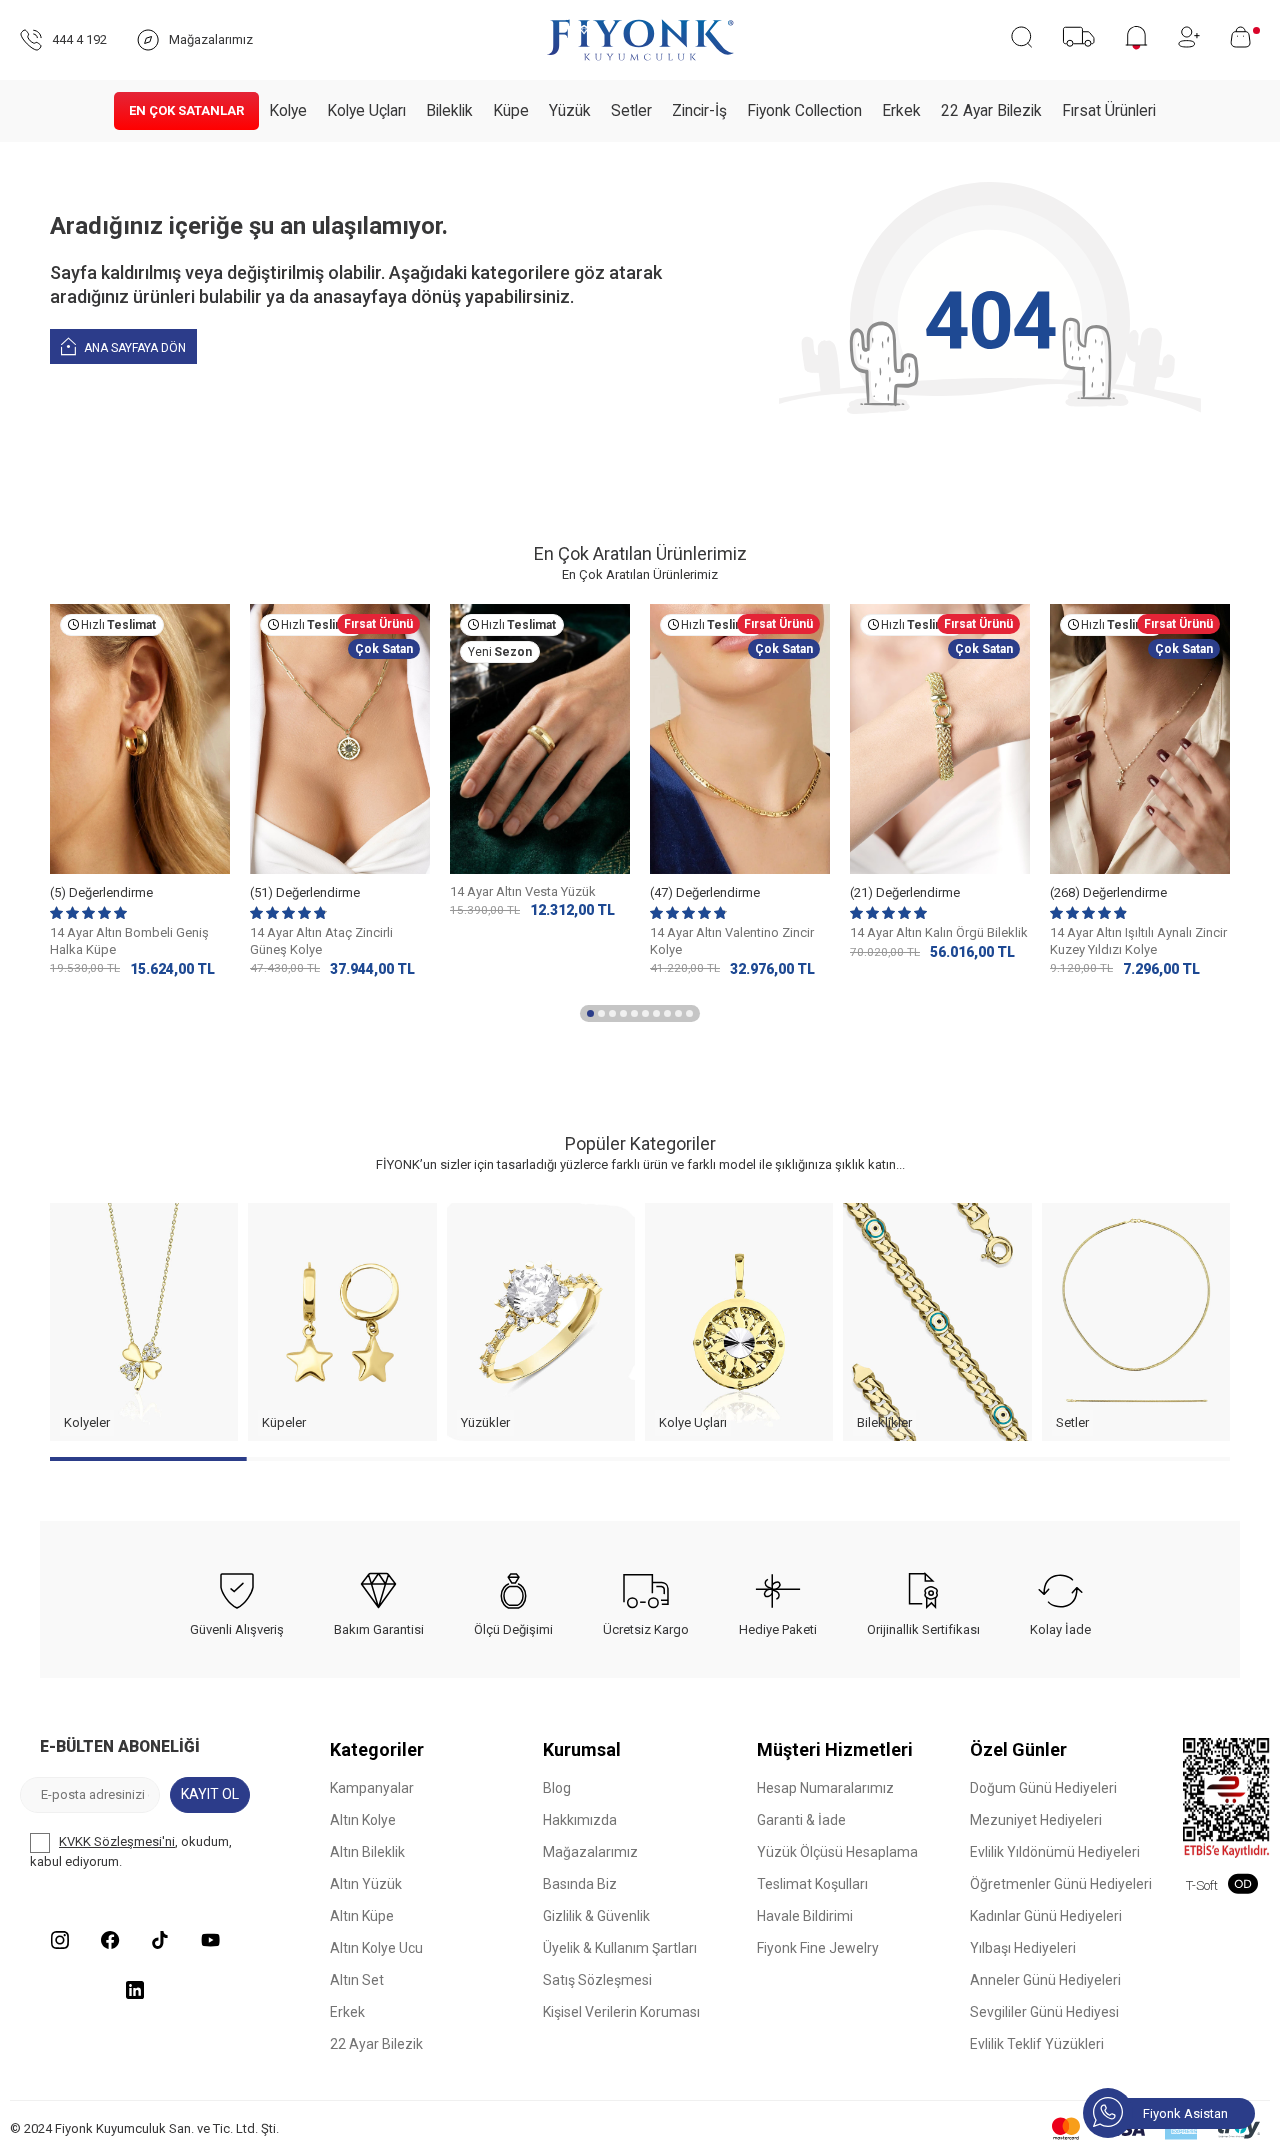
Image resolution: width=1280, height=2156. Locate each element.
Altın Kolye (363, 1820)
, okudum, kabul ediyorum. (131, 1851)
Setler (631, 111)
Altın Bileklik (367, 1852)
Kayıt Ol (210, 1794)
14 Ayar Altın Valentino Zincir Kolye (732, 941)
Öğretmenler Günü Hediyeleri (1061, 1884)
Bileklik (449, 111)
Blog (557, 1788)
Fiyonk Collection (804, 111)
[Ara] (1021, 37)
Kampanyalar (372, 1788)
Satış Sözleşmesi (597, 1980)
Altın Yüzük (366, 1884)
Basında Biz (580, 1884)
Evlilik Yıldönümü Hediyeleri (1055, 1852)
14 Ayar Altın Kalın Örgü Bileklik (939, 932)
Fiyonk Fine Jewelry (818, 1948)
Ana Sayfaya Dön (133, 348)
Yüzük (570, 111)
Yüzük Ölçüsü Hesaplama (837, 1852)
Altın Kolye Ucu (376, 1948)
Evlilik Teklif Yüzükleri (1037, 2044)
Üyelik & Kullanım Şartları (620, 1948)
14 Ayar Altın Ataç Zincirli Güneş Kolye (321, 941)
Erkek (901, 111)
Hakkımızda (580, 1820)
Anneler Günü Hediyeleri (1045, 1980)
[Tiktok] (160, 1940)
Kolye (288, 111)
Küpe (511, 111)
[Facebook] (110, 1940)
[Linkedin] (135, 1990)
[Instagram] (60, 1940)
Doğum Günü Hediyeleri (1043, 1788)
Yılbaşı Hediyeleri (1023, 1948)
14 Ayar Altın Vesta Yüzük (523, 891)
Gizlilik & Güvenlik (596, 1916)
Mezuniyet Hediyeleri (1036, 1820)
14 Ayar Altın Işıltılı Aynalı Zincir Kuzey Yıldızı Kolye (1138, 941)
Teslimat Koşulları (812, 1884)
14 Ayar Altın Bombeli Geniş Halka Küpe (129, 941)
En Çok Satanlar (186, 110)
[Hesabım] (1189, 37)
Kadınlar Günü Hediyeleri (1046, 1916)
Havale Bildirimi (805, 1916)
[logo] (640, 40)
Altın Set (357, 1980)
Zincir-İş (699, 111)
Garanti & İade (801, 1820)
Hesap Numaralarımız (825, 1788)
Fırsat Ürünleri (1109, 111)
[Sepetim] (1245, 37)
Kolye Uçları (366, 111)
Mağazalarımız (590, 1852)
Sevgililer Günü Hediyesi (1044, 2012)
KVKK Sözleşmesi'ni (117, 1841)
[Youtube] (210, 1940)
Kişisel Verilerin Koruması (621, 2012)
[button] (590, 1013)
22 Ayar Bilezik (991, 111)
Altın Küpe (362, 1916)
